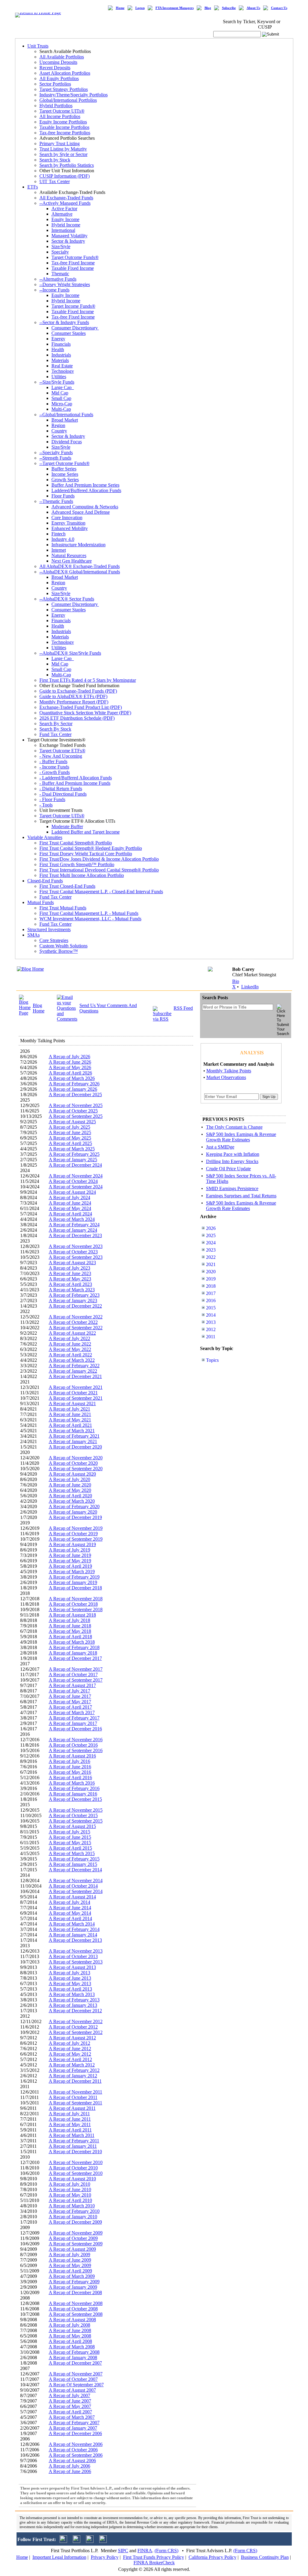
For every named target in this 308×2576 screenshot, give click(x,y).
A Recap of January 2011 (73, 2146)
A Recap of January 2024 (73, 1230)
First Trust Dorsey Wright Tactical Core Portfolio (86, 854)
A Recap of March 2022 (72, 1360)
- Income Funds (54, 767)
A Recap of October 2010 (73, 2168)
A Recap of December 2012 (75, 2011)
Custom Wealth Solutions (63, 946)
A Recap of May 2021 (70, 1420)
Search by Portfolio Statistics (67, 165)
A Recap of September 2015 (76, 1821)
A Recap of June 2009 (70, 2260)
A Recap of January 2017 (73, 1723)
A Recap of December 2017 (75, 1658)
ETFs (33, 187)
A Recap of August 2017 (72, 1685)
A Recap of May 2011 (70, 2124)
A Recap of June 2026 (70, 1062)
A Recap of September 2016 (76, 1750)
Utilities (59, 377)
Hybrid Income (66, 225)
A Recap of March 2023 (72, 1290)
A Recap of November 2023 (76, 1246)
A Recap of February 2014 (74, 1929)
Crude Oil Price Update (228, 1169)
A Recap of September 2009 (76, 2244)
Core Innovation (67, 518)
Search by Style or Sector (63, 154)
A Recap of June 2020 (70, 1485)
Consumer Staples (69, 333)
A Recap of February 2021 (74, 1436)
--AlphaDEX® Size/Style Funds (70, 653)
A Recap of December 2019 (75, 1517)
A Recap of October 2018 (73, 1604)
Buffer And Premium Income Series (85, 485)
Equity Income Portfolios (63, 122)
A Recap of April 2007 (70, 2412)
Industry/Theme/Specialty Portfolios (74, 95)
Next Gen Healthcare (72, 561)
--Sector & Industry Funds (64, 322)
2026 (211, 1228)
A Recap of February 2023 (74, 1295)
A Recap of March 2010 (72, 2206)
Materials (60, 360)
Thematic (60, 274)
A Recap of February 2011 (74, 2141)
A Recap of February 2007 (74, 2423)
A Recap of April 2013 (70, 1989)
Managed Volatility (69, 236)
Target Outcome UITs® (62, 111)
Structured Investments (49, 929)
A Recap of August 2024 (72, 1192)
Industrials (61, 355)
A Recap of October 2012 (73, 2027)
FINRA (145, 2551)
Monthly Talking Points (229, 1071)
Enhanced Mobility (70, 528)
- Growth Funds (55, 772)
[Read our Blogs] (103, 2541)
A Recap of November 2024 (76, 1176)
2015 (211, 1308)
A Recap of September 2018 (76, 1609)
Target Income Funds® (73, 306)
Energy (58, 339)
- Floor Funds (52, 799)
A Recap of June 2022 (70, 1344)
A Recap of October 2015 (73, 1815)
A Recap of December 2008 (75, 2292)
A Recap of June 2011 (70, 2119)
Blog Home (39, 1008)
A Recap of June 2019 (70, 1555)
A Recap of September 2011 (75, 2103)
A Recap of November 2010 (76, 2162)
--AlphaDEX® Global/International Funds (80, 572)
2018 (211, 1286)
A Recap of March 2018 (72, 1642)
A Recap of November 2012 (76, 2021)
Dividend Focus (67, 442)
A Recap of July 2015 (69, 1832)
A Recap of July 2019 (69, 1550)
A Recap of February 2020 (74, 1506)
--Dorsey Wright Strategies (65, 284)
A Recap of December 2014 (75, 1870)
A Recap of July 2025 (69, 1127)
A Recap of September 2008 (76, 2314)
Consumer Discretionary (75, 328)
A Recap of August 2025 (72, 1122)
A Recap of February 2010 (74, 2211)
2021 (211, 1264)
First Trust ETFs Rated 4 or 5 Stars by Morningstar (88, 680)
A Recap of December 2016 (75, 1729)
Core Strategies (54, 940)
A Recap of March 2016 (72, 1783)
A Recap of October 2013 (73, 1956)
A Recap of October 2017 (73, 1675)
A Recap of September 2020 (76, 1469)
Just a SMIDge (220, 1147)
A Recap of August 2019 (72, 1544)
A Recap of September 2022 (76, 1328)
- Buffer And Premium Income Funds (75, 783)
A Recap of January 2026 (73, 1089)
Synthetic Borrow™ (59, 951)
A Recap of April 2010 (70, 2200)
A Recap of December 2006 (75, 2433)
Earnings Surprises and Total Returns (241, 1196)
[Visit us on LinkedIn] (77, 2541)
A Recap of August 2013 (72, 1967)
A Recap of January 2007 (73, 2428)
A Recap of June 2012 (70, 2049)
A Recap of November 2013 (76, 1951)
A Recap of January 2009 (73, 2287)
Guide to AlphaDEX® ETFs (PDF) (73, 696)
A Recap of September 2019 (76, 1539)
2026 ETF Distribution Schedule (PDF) (77, 718)
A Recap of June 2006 (70, 2471)
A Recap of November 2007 (76, 2374)
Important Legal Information (59, 2557)
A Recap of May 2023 (70, 1279)
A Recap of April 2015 (70, 1848)
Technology (63, 371)
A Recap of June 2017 (70, 1696)
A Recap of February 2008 (74, 2352)
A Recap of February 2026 (74, 1084)
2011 (211, 1337)
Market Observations (226, 1077)
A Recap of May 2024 (70, 1208)
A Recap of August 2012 (72, 2038)
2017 (211, 1293)
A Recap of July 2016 (69, 1761)
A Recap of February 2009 (74, 2282)
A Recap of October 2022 (73, 1322)
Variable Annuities (45, 837)
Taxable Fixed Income (73, 268)
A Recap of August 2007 (72, 2390)
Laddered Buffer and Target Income (86, 832)
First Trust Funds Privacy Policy (154, 2557)
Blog (208, 8)
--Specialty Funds (56, 452)
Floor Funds (63, 496)
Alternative (62, 214)
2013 (211, 1322)
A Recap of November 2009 (76, 2233)
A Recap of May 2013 (70, 1983)
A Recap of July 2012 (69, 2043)
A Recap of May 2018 (70, 1631)
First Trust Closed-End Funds (67, 886)
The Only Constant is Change (234, 1127)
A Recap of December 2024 (75, 1165)
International (63, 230)
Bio (236, 981)
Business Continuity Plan (265, 2557)
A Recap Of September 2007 (76, 2385)
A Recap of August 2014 (72, 1897)
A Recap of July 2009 (69, 2255)
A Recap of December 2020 (75, 1447)
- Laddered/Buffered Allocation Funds (76, 778)
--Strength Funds (55, 458)
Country (59, 431)
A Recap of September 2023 (76, 1257)
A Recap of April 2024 (70, 1214)
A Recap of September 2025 (76, 1116)
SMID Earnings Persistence (232, 1188)
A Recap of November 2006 (76, 2444)
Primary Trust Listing (60, 143)
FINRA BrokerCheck (154, 2563)
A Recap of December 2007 (75, 2363)
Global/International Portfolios (68, 100)
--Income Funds (54, 290)
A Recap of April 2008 (70, 2341)
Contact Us (279, 8)
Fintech (59, 534)
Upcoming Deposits (58, 62)
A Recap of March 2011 (72, 2135)
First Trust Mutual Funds (63, 908)
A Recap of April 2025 (70, 1143)
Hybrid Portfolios (56, 106)
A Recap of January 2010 (73, 2217)
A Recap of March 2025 (72, 1149)
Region (58, 425)
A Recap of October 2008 (73, 2309)
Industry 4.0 (63, 539)
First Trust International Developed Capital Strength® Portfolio (99, 870)
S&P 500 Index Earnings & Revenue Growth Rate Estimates (241, 1137)
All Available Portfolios (62, 57)
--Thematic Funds (56, 501)
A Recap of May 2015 (70, 1843)
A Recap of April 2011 (70, 2130)
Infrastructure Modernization (79, 545)
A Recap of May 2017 (70, 1702)
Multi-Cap (61, 409)
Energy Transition (68, 523)
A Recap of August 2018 (72, 1615)
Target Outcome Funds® (75, 257)
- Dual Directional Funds (63, 794)
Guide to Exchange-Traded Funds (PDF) (78, 691)
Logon (140, 8)
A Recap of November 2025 (76, 1105)
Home (120, 8)
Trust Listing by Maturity (63, 149)
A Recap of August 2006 (72, 2461)
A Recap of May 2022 (70, 1349)
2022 (211, 1257)
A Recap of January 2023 (73, 1300)
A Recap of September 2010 (76, 2173)
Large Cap (63, 387)
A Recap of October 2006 (73, 2450)
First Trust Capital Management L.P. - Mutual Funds (89, 913)
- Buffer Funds (53, 761)
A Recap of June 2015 (70, 1837)
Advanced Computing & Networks (85, 507)
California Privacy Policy (213, 2557)
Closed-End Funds (45, 881)
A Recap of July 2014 (69, 1902)
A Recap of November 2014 (76, 1881)
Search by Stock (55, 160)
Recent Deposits (55, 68)
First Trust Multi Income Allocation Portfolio (82, 875)
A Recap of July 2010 (69, 2184)
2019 (211, 1279)
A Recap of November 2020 (76, 1458)
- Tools (46, 805)
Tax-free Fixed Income (73, 263)
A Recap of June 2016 (70, 1767)
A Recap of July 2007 (69, 2395)
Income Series (65, 474)
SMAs (34, 935)
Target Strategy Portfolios (64, 89)
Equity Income (65, 219)
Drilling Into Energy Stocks (232, 1161)
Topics (212, 1360)
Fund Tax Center (55, 734)
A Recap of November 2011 (75, 2092)
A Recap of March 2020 (72, 1501)
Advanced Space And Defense (81, 512)
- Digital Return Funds (61, 789)
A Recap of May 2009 (70, 2265)
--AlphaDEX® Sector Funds (67, 599)
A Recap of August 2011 (72, 2108)
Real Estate (62, 366)
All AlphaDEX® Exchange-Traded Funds (80, 566)
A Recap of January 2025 (73, 1160)
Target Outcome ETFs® (62, 751)
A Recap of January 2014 (73, 1935)
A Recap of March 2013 (72, 1994)
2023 (211, 1250)
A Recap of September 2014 (76, 1891)
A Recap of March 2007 (72, 2417)
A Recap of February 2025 (74, 1154)
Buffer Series (64, 469)
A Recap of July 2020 (69, 1479)
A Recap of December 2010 (75, 2152)
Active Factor (64, 209)
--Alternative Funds (58, 279)
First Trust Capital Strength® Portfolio (76, 843)
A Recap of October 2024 (73, 1181)
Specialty (60, 252)
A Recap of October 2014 (73, 1886)
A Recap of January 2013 (73, 2005)
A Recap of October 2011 (73, 2097)
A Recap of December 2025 (75, 1095)
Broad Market (65, 420)
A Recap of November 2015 (76, 1810)
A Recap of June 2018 (70, 1626)
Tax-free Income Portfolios (65, 133)
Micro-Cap (62, 404)
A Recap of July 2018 (69, 1620)
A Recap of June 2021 (70, 1414)
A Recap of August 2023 (72, 1263)
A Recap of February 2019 (74, 1577)
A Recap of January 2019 (73, 1582)
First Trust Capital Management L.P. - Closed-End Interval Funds (101, 892)
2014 (211, 1315)
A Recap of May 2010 (70, 2195)
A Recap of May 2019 (70, 1561)
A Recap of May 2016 (70, 1772)
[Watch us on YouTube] (90, 2541)
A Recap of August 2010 (72, 2179)
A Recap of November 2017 (76, 1669)
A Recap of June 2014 (70, 1908)
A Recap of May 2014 (70, 1913)
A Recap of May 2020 (70, 1490)
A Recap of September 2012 (76, 2032)
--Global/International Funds (66, 415)
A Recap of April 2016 (70, 1778)
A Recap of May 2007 (70, 2406)
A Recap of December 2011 (75, 2081)
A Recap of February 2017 (74, 1718)
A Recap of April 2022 (70, 1355)
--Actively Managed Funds (65, 203)
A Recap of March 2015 (72, 1853)
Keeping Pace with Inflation (233, 1154)
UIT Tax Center (55, 181)
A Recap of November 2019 (76, 1528)
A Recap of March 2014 (72, 1924)
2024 (211, 1243)
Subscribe (229, 8)
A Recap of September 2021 (76, 1398)
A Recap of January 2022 (73, 1371)
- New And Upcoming (61, 756)
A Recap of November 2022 (76, 1317)
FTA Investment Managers (175, 8)
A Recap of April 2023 (70, 1284)
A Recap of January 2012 (73, 2076)
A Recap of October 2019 (73, 1534)
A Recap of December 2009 (75, 2222)
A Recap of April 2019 (70, 1566)
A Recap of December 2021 (75, 1376)
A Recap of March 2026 (72, 1078)
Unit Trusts (38, 46)
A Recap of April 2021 (70, 1425)
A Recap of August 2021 (72, 1403)
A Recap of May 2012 (70, 2054)
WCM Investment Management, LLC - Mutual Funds (90, 919)
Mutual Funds (41, 902)
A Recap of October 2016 (73, 1745)
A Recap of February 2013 (74, 2000)
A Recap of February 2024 (74, 1225)
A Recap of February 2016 (74, 1788)
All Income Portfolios (60, 116)
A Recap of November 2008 (76, 2303)
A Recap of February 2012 (74, 2070)
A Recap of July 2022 (69, 1338)
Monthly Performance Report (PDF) (74, 702)
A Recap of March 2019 (72, 1572)
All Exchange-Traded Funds (66, 198)
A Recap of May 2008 (70, 2336)
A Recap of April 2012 (70, 2059)
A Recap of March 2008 (72, 2347)
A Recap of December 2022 (75, 1306)
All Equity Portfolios (59, 78)
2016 (211, 1300)
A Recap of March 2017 (72, 1712)
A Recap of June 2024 (70, 1203)
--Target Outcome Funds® (65, 463)
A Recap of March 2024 (72, 1219)
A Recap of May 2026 (70, 1067)
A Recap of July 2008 (69, 2325)
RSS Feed (183, 1008)
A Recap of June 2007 (70, 2401)
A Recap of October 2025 (73, 1111)
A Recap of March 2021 (72, 1431)
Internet (59, 550)
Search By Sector (56, 724)
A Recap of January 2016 (73, 1794)
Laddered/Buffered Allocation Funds (86, 490)
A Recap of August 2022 (72, 1333)
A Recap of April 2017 (70, 1707)
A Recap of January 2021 (73, 1441)
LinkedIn (250, 987)
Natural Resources (69, 555)
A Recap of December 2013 (75, 1940)
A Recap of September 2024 (76, 1187)
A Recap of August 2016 (72, 1756)
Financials (61, 344)
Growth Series (65, 480)
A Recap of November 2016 (76, 1740)
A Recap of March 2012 (72, 2065)
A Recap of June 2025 (70, 1132)
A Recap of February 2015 (74, 1859)
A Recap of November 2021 (76, 1387)
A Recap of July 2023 (69, 1268)
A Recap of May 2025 (70, 1138)
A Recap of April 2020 (70, 1496)
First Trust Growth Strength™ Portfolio (77, 864)
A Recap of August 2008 (72, 2320)
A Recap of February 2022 (74, 1366)
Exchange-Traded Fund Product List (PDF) (81, 707)
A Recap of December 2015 (75, 1799)
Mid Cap (60, 393)
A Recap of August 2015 (72, 1826)
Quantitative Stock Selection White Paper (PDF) (85, 713)
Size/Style (61, 246)
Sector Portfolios (55, 84)
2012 (211, 1329)
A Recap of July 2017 (69, 1691)
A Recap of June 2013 (70, 1978)
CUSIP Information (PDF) (65, 176)
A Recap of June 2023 (70, 1273)
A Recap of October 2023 (73, 1252)
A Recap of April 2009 (70, 2271)
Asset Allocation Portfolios (65, 73)
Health (58, 349)
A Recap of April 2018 (70, 1637)
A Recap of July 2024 (69, 1198)
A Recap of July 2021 (69, 1409)
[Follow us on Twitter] (63, 2541)
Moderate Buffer (67, 826)
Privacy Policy (105, 2557)
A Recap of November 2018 (76, 1599)
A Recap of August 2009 (72, 2249)
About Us (253, 8)
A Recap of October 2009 (73, 2238)
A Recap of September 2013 (76, 1962)
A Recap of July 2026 (69, 1057)
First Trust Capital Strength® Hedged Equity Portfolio (91, 848)
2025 (211, 1235)
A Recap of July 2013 (69, 1973)
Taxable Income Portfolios (64, 127)
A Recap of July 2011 (69, 2114)
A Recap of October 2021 (73, 1393)
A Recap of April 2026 (70, 1073)
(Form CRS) (166, 2551)
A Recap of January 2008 (73, 2358)
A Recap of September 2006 (76, 2455)
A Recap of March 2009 (72, 2276)
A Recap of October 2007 (73, 2379)
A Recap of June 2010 (70, 2189)
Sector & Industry (68, 241)
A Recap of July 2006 (69, 2466)
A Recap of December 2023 (75, 1235)
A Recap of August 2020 (72, 1474)
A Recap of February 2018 (74, 1647)
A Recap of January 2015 (73, 1864)
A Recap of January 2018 (73, 1653)
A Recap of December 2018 (75, 1588)
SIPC (123, 2551)
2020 (211, 1272)
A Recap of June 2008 (70, 2330)
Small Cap (61, 398)
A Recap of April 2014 (70, 1918)
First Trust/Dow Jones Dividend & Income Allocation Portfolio (99, 859)
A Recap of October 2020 (73, 1463)
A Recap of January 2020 (73, 1512)
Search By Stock (55, 729)
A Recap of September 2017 (76, 1680)
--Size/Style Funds (57, 382)
